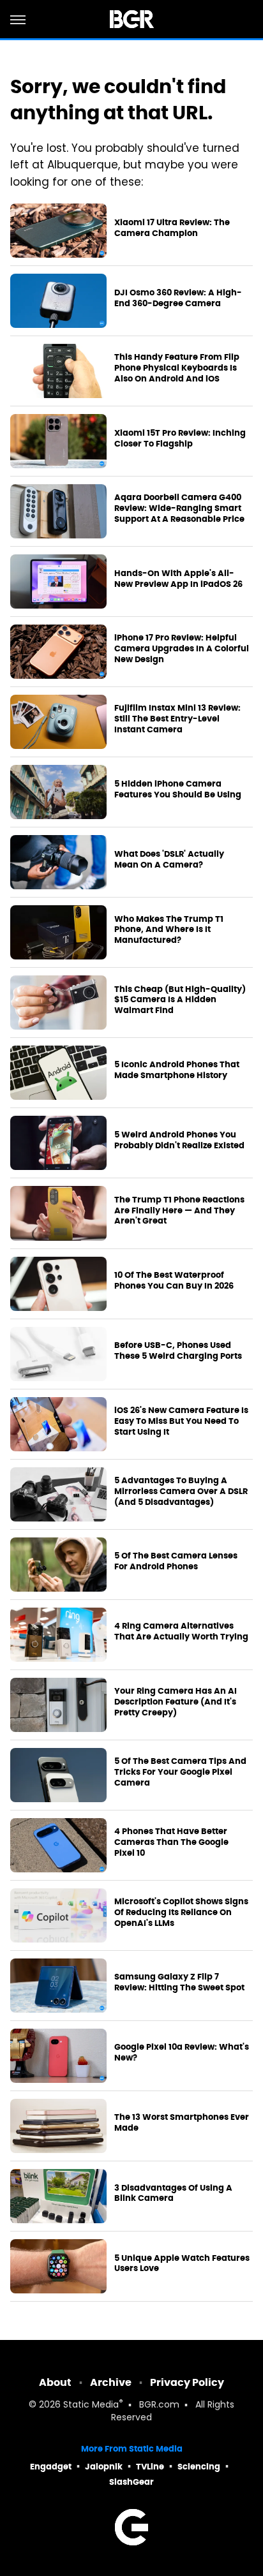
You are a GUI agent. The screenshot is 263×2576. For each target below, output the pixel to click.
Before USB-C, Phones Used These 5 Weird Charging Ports (178, 1351)
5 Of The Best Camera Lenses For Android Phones (176, 1561)
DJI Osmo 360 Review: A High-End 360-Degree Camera (178, 298)
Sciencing (199, 2467)
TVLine (150, 2467)
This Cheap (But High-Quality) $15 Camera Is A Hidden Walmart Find (180, 1000)
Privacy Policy (187, 2382)
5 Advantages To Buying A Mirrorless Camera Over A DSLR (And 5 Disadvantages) (181, 1492)
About (55, 2382)
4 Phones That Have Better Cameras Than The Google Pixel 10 (171, 1842)
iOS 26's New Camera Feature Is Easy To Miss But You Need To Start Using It (181, 1421)
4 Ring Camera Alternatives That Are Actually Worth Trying (181, 1632)
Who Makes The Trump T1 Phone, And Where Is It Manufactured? (169, 930)
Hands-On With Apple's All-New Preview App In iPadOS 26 (178, 579)
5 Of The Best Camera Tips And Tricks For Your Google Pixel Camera (180, 1772)
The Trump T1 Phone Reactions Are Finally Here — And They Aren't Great (179, 1211)
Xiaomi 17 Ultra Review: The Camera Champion (172, 228)
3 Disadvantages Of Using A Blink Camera (173, 2194)
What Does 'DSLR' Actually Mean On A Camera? (169, 860)
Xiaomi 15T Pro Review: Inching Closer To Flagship (180, 439)
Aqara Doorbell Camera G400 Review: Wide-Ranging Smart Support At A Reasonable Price (179, 508)
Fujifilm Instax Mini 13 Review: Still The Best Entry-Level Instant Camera (177, 719)
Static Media (91, 2405)
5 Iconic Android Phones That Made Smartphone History (177, 1070)
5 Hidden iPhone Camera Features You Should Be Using (178, 789)
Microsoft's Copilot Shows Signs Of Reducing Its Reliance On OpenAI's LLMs (181, 1913)
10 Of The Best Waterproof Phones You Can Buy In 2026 (174, 1281)
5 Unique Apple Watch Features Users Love (182, 2264)
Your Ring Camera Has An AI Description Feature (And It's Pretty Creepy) (176, 1702)
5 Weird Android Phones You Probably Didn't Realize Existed (179, 1140)
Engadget (51, 2467)
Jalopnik (104, 2467)
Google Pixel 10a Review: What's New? (182, 2053)
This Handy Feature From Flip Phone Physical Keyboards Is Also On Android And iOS (177, 368)
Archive (111, 2382)
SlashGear (131, 2482)
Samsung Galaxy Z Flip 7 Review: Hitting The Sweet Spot (179, 1982)
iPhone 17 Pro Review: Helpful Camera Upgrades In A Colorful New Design (182, 649)
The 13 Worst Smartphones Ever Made (182, 2123)
